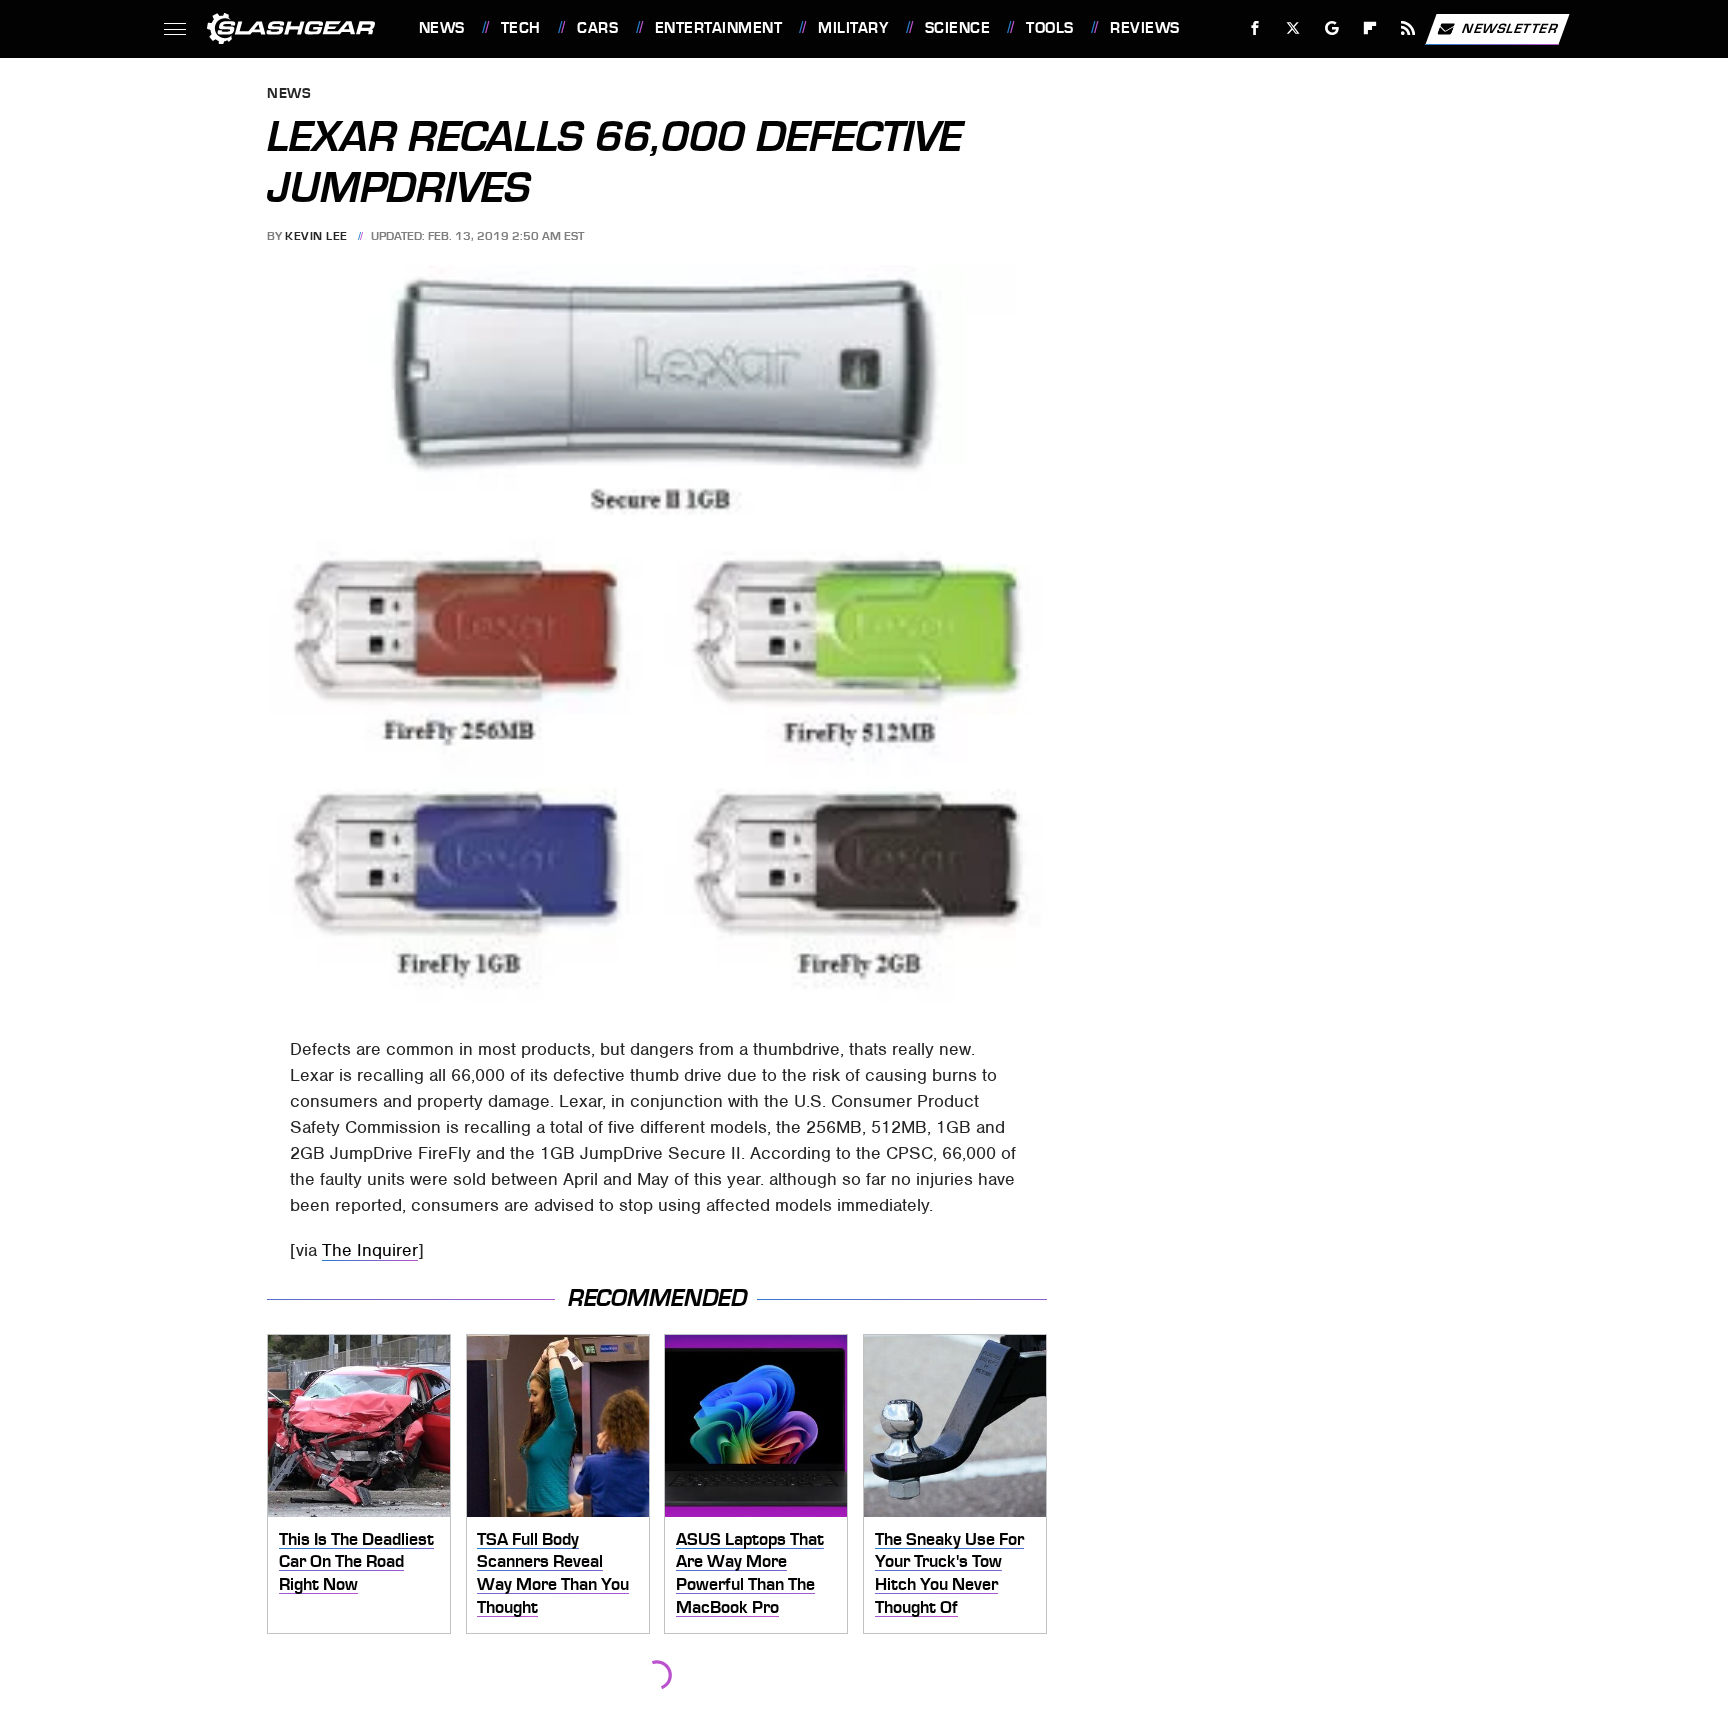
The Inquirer (370, 1250)
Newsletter (1510, 27)
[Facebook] (1255, 28)
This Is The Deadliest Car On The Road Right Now (356, 1561)
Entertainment (718, 28)
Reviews (1144, 28)
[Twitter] (1292, 28)
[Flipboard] (1370, 28)
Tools (1049, 28)
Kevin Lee (316, 236)
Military (853, 28)
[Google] (1331, 28)
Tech (521, 28)
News (441, 28)
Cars (597, 28)
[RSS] (1407, 28)
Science (957, 28)
